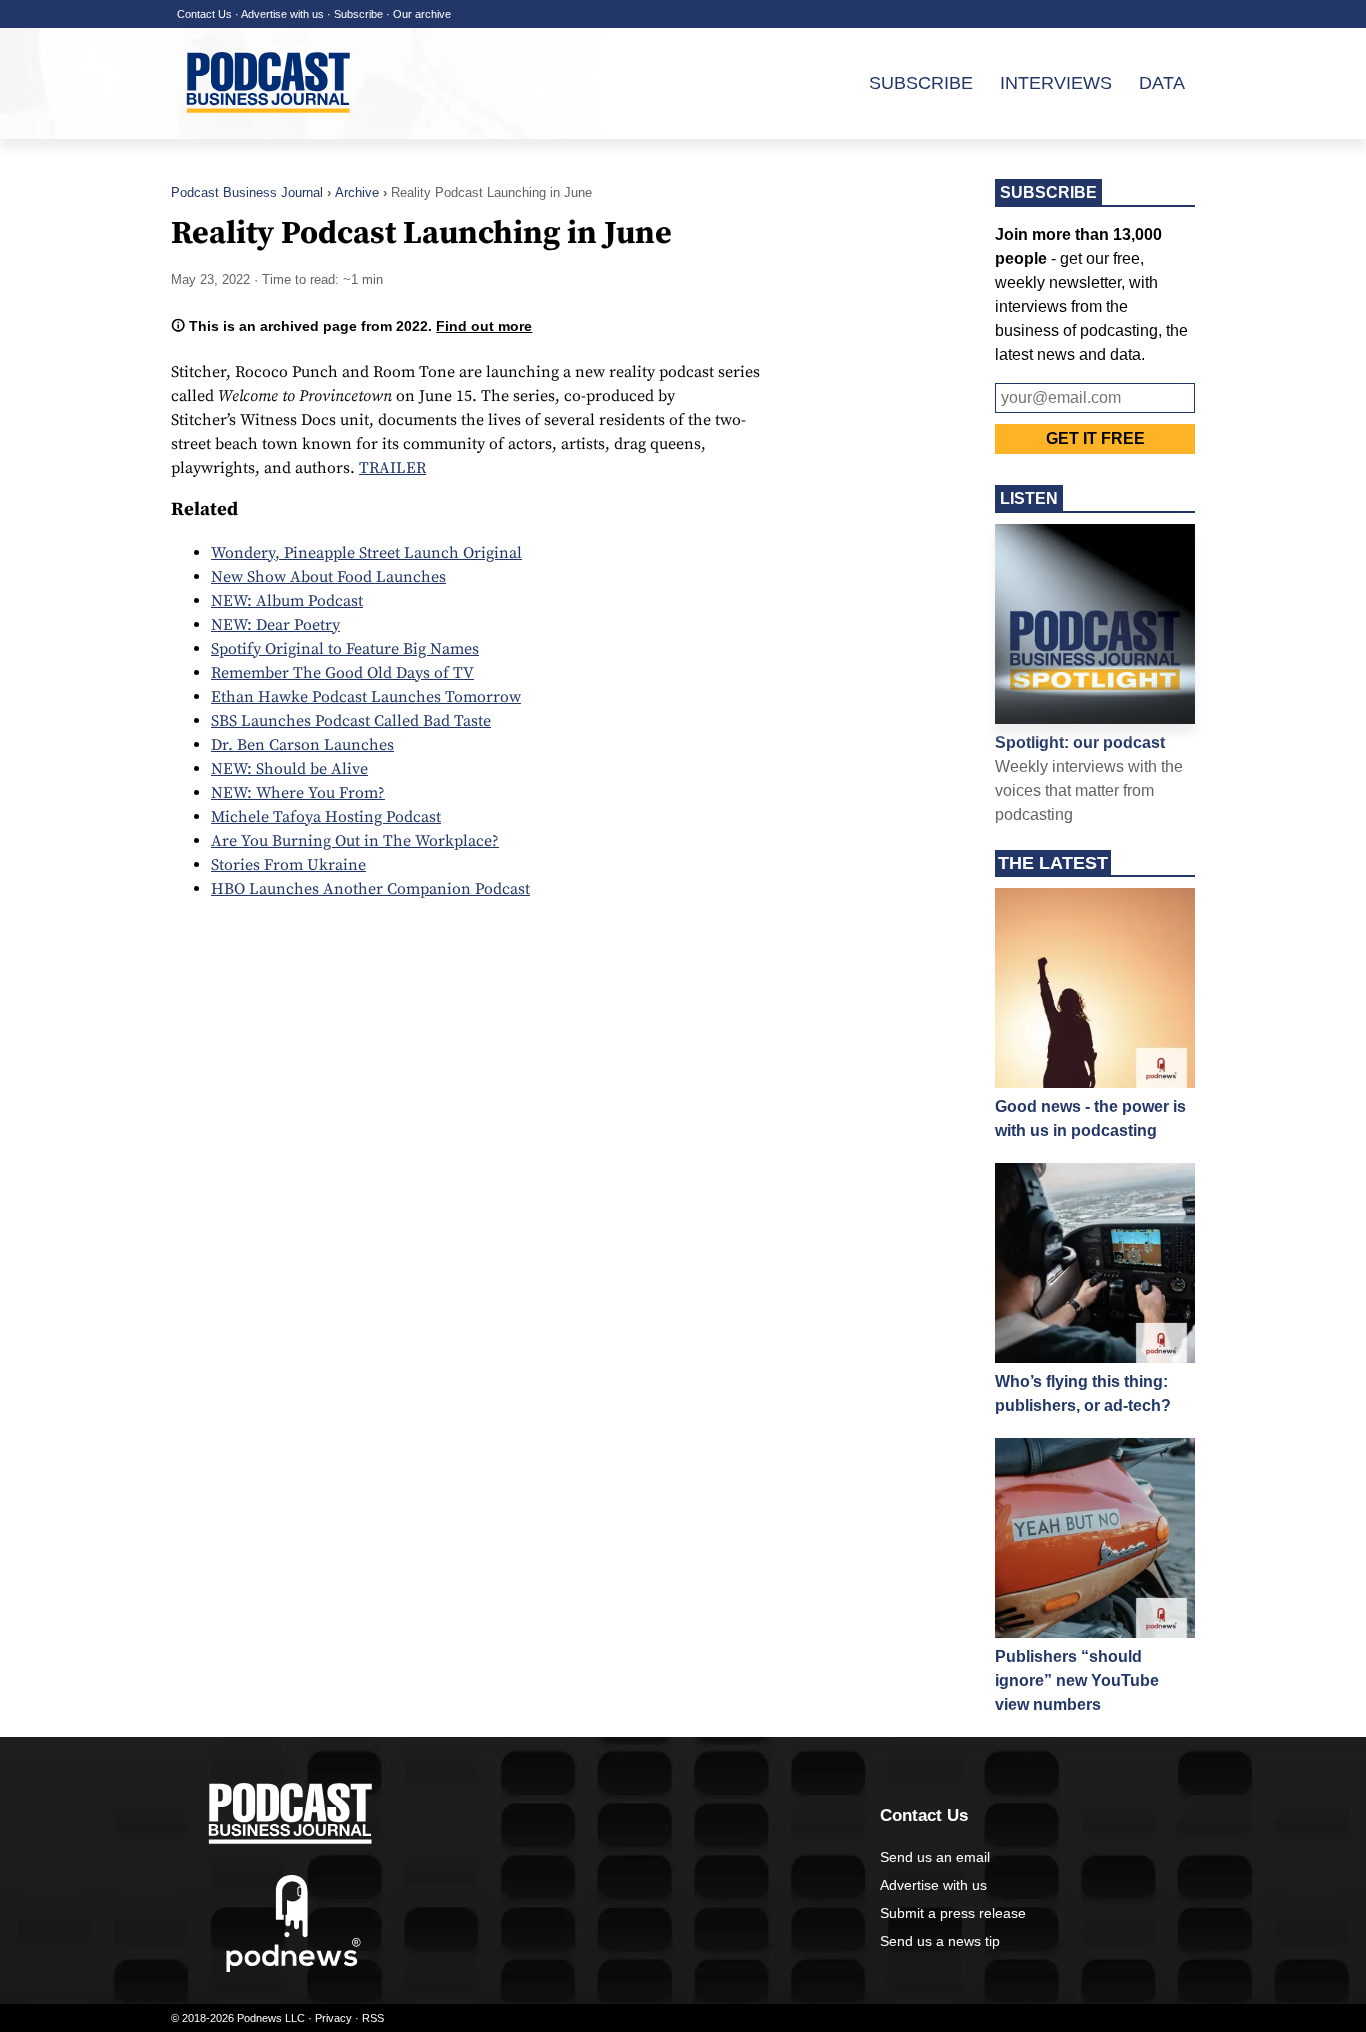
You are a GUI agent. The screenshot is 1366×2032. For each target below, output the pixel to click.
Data (1162, 83)
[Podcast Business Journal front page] (271, 129)
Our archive (422, 14)
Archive (357, 192)
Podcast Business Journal (247, 192)
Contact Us (204, 14)
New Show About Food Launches (328, 577)
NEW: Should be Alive (289, 769)
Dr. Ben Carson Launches (302, 745)
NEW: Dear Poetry (275, 625)
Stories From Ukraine (288, 865)
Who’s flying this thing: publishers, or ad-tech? (1083, 1393)
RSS (373, 2018)
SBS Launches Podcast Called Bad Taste (351, 721)
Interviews (1056, 83)
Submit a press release (953, 1913)
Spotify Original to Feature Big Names (345, 649)
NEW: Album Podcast (287, 601)
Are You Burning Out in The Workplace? (355, 841)
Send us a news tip (940, 1941)
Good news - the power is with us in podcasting (1090, 1118)
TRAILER (392, 468)
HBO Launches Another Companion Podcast (370, 889)
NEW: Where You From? (298, 793)
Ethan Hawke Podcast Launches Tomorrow (366, 697)
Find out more (484, 326)
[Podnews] (293, 1968)
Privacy (333, 2018)
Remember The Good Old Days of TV (342, 673)
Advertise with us (282, 14)
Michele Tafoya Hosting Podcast (326, 817)
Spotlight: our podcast (1080, 742)
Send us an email (935, 1857)
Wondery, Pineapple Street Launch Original (366, 553)
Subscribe (358, 14)
